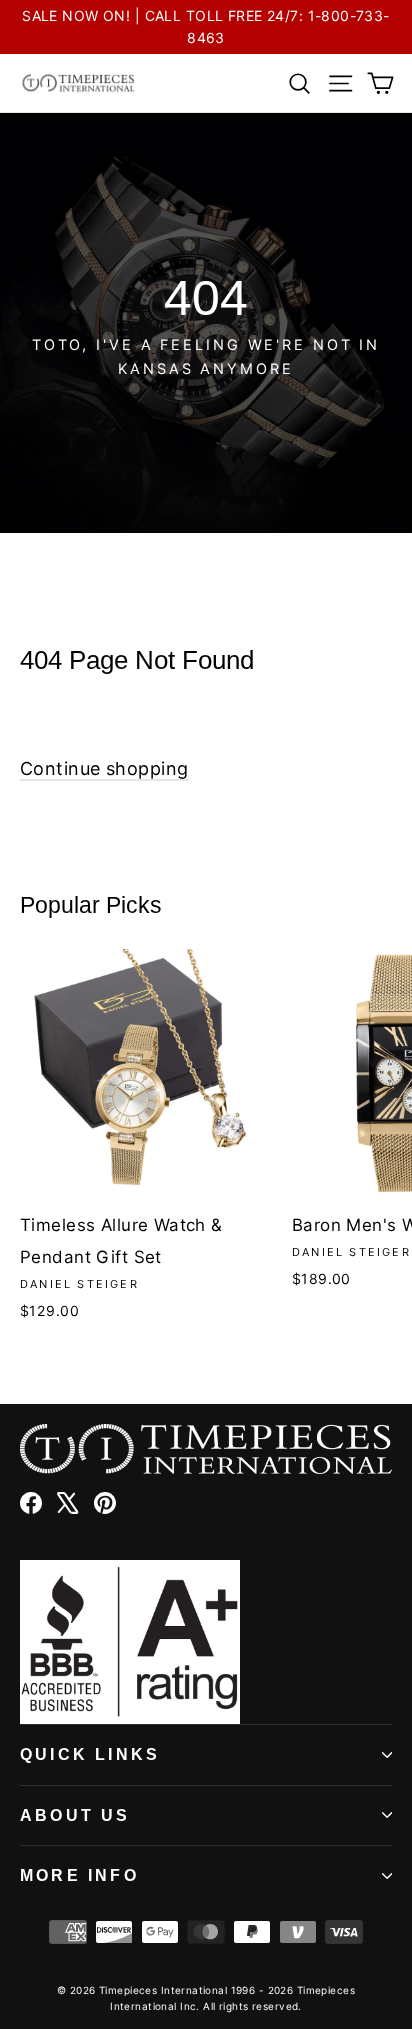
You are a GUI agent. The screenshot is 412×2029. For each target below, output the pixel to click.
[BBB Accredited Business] (206, 1642)
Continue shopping (104, 768)
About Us (75, 1815)
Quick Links (90, 1754)
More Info (79, 1875)
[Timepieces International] (78, 83)
